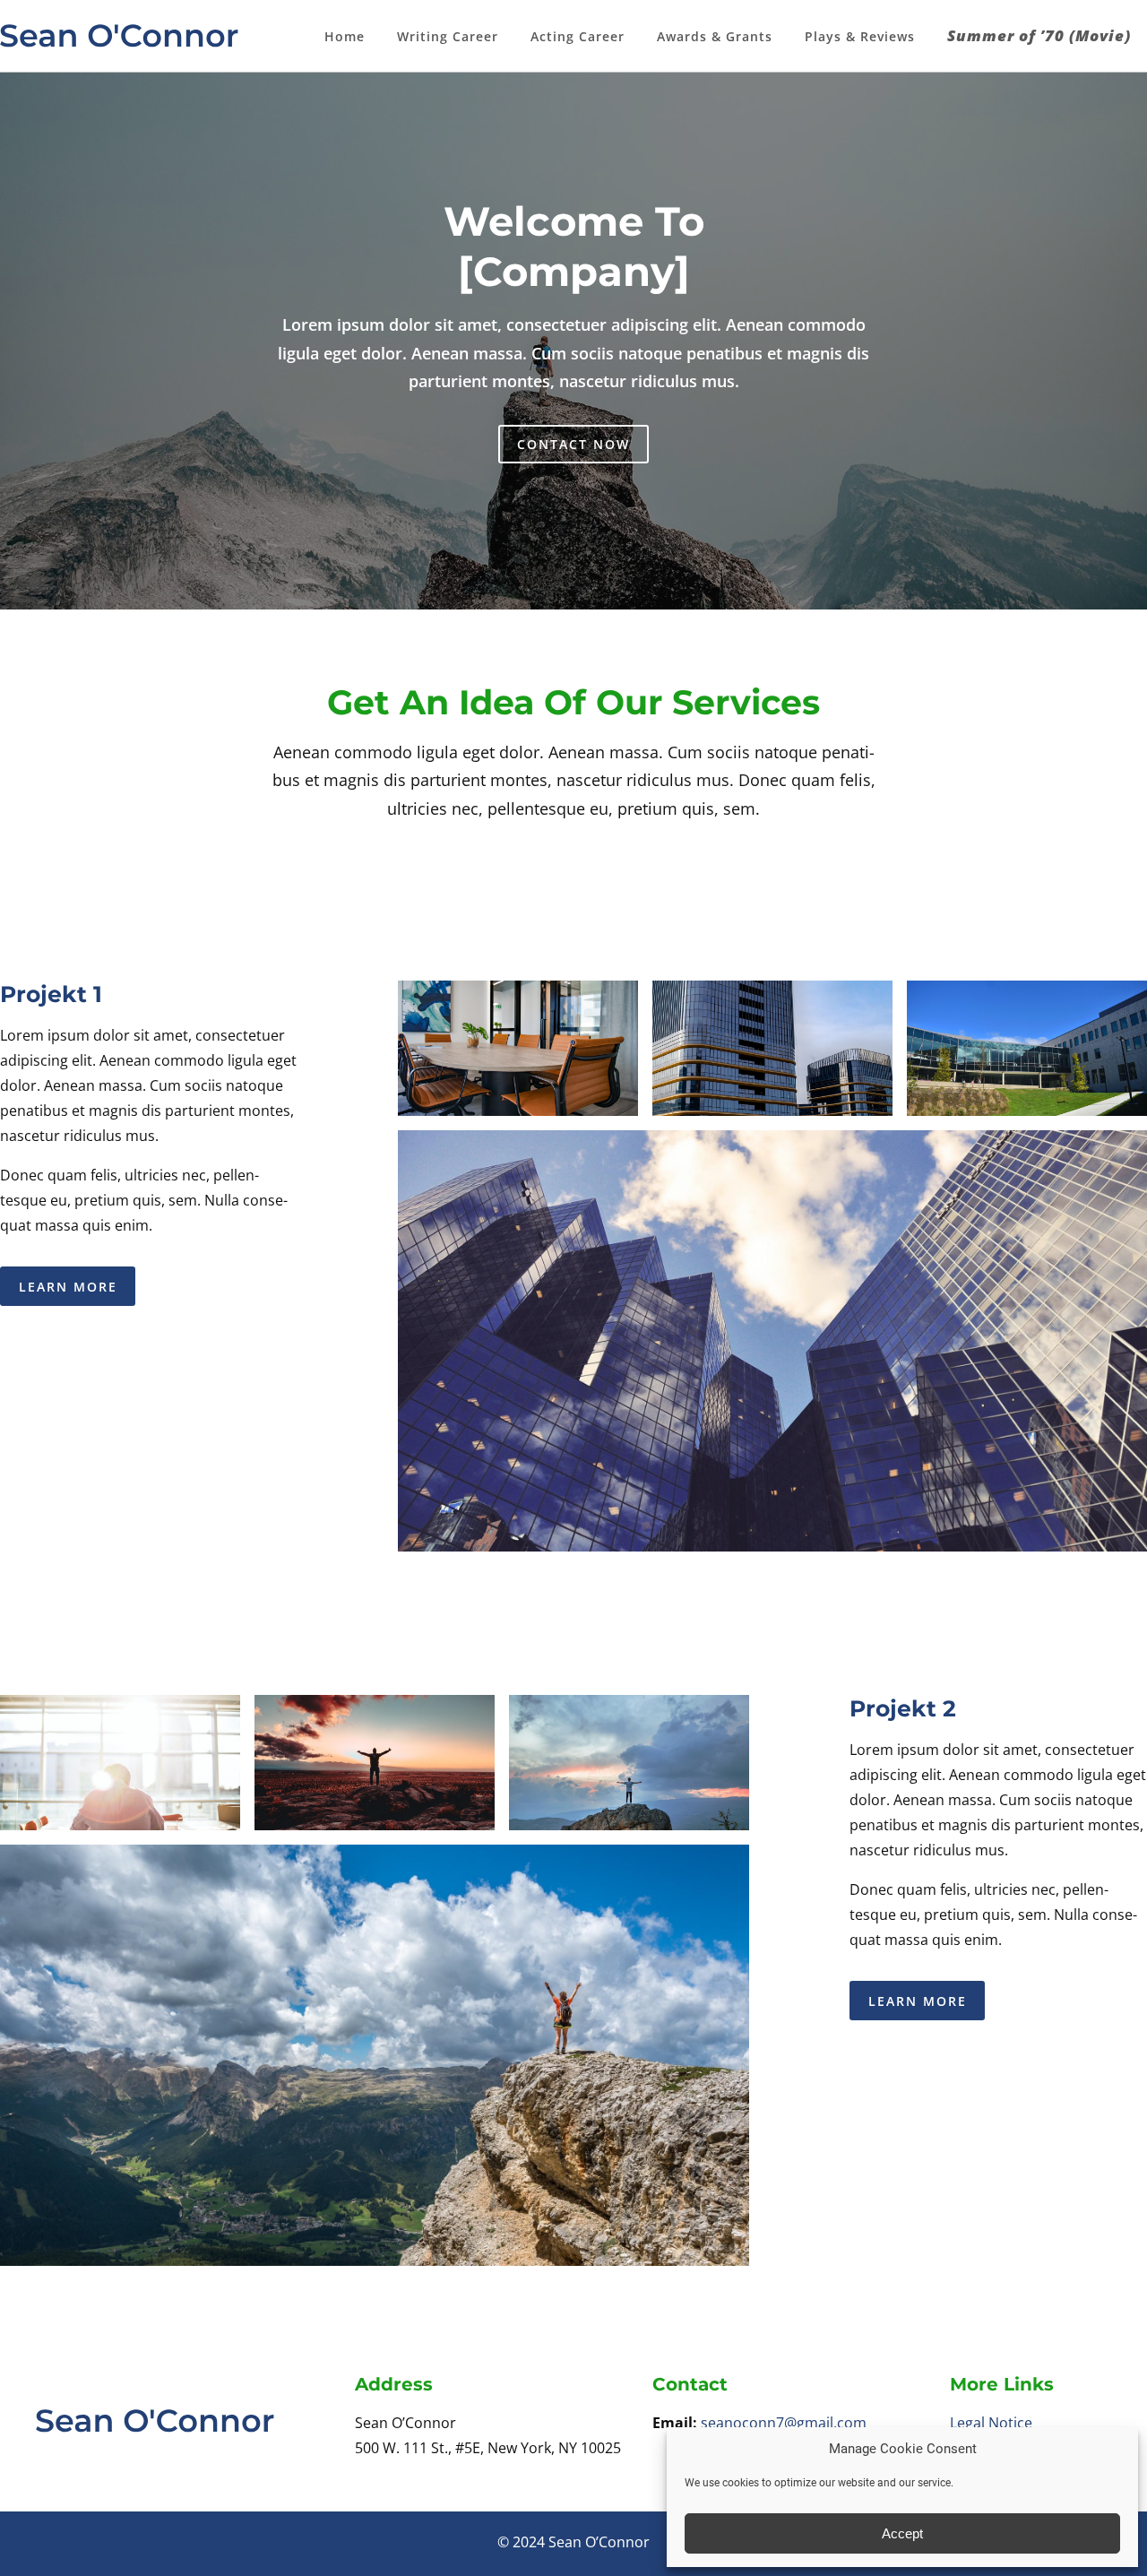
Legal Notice (991, 2423)
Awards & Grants (715, 36)
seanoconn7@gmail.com (784, 2423)
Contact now (573, 444)
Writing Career (448, 36)
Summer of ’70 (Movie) (1039, 35)
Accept (902, 2533)
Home (345, 36)
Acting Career (578, 36)
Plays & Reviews (860, 36)
